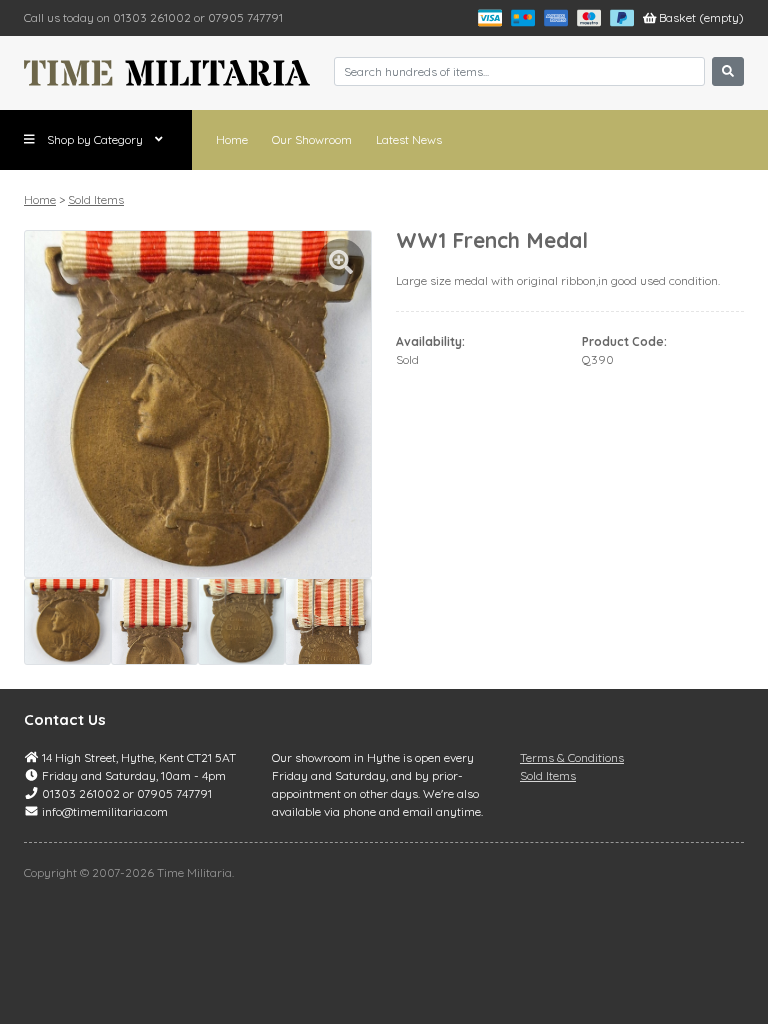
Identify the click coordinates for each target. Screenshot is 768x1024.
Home (232, 139)
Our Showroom (312, 139)
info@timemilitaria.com (105, 811)
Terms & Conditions (572, 757)
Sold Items (96, 199)
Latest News (409, 139)
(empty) (701, 17)
